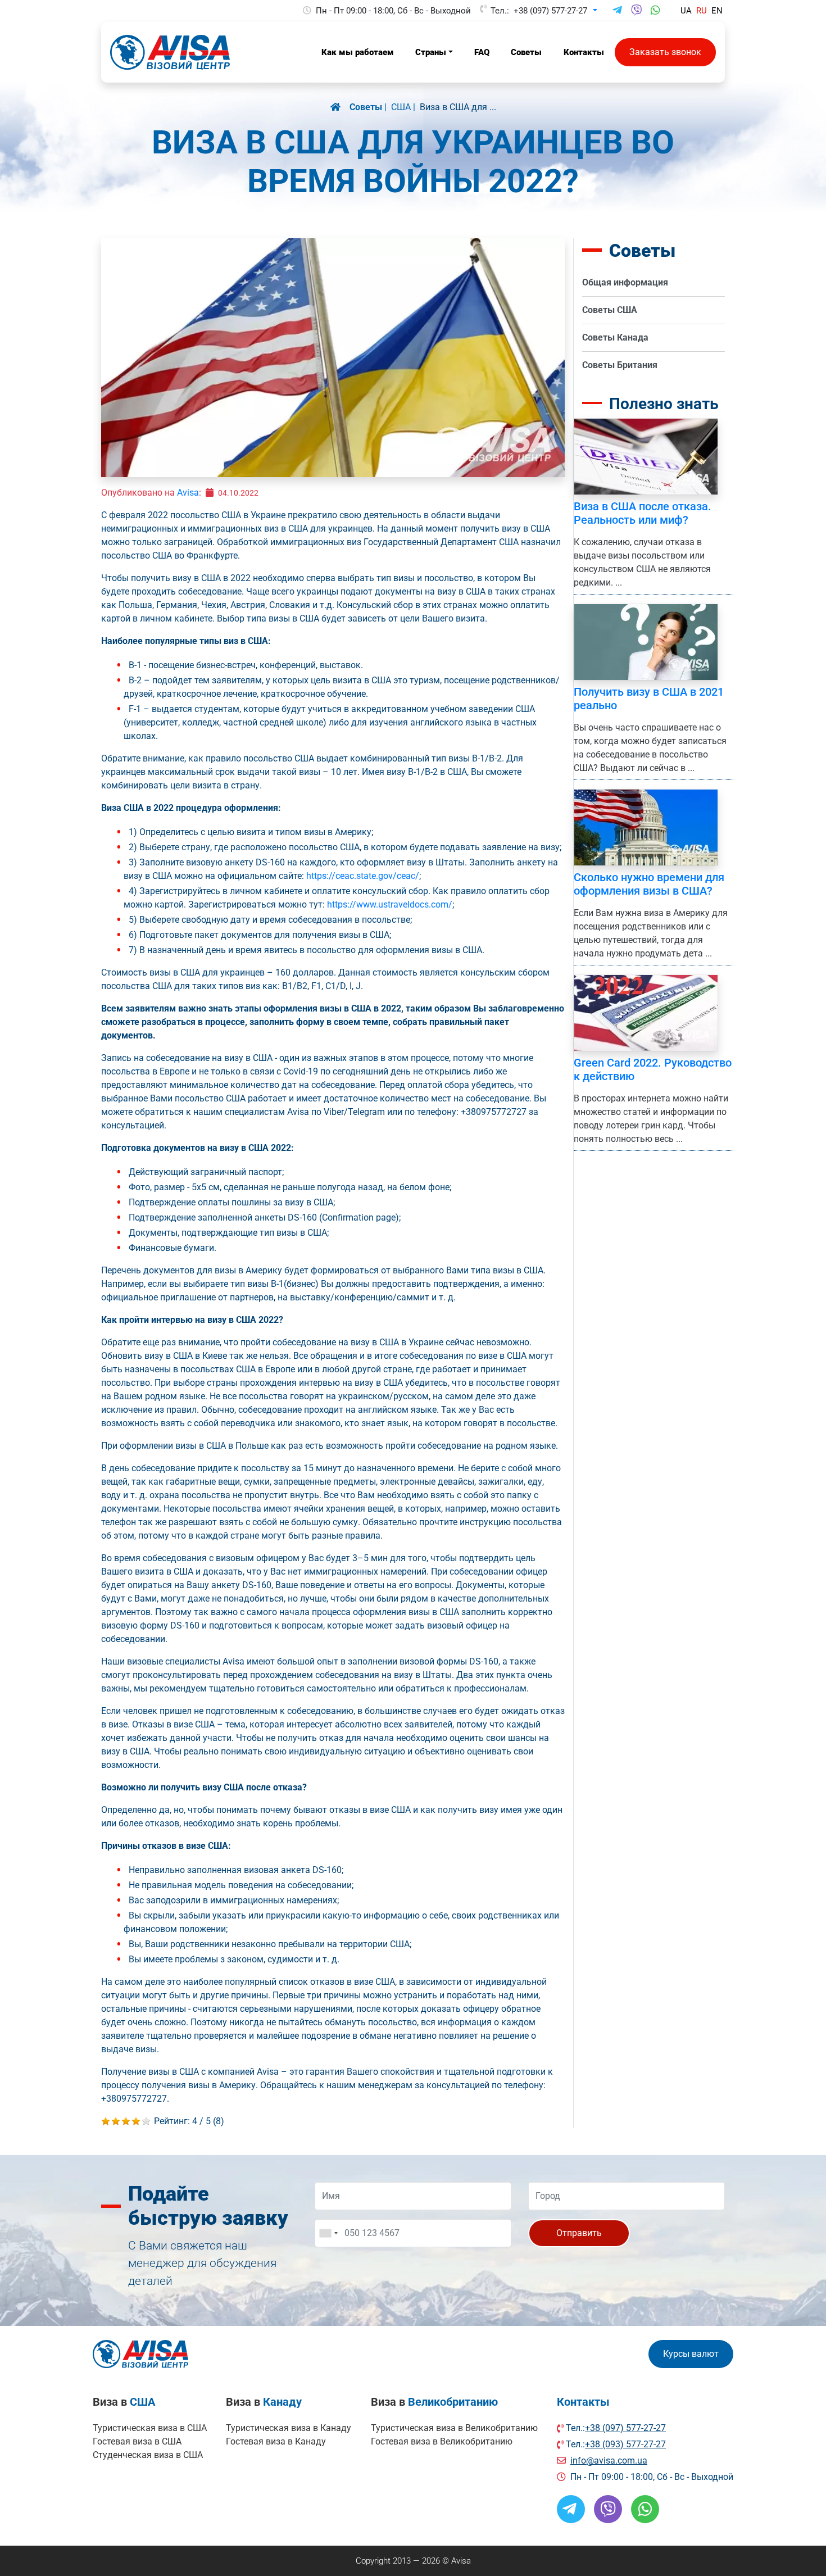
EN (717, 11)
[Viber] (636, 11)
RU (702, 11)
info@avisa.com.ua (609, 2461)
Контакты (583, 2402)
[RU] (340, 107)
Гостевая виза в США (137, 2441)
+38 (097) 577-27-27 (550, 11)
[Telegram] (617, 11)
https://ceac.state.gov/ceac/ (363, 876)
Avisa (188, 493)
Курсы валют (691, 2354)
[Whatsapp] (655, 11)
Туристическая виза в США (150, 2428)
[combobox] (328, 2233)
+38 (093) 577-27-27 (625, 2444)
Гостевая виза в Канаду (276, 2441)
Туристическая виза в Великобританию (454, 2428)
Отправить (579, 2233)
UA (686, 11)
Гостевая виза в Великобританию (442, 2441)
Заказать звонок (665, 52)
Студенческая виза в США (148, 2455)
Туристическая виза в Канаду (289, 2428)
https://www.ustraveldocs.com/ (390, 904)
